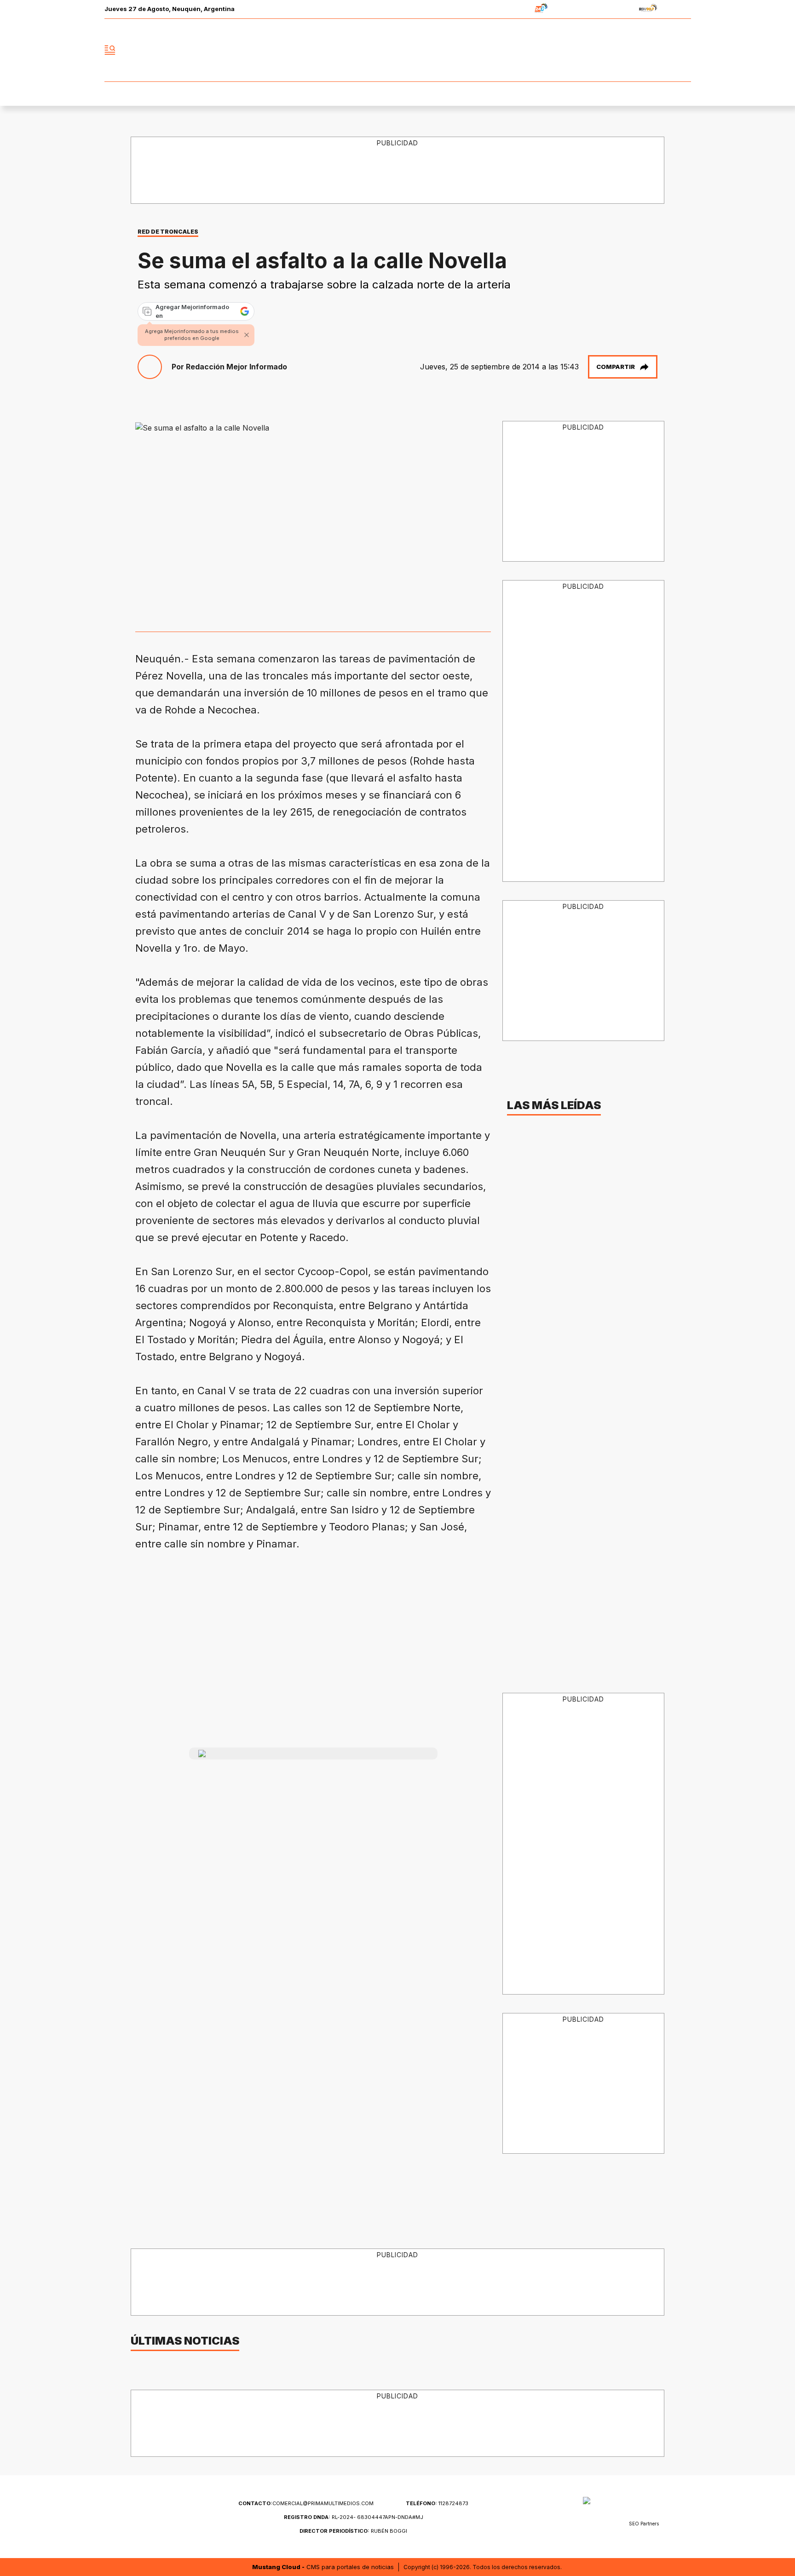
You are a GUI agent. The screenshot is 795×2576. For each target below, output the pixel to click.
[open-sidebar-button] (110, 50)
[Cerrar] (247, 335)
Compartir (616, 367)
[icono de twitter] (643, 50)
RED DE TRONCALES (168, 232)
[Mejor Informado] (397, 50)
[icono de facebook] (623, 50)
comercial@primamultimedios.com (306, 2503)
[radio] (512, 9)
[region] (398, 171)
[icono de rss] (684, 50)
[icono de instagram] (663, 50)
